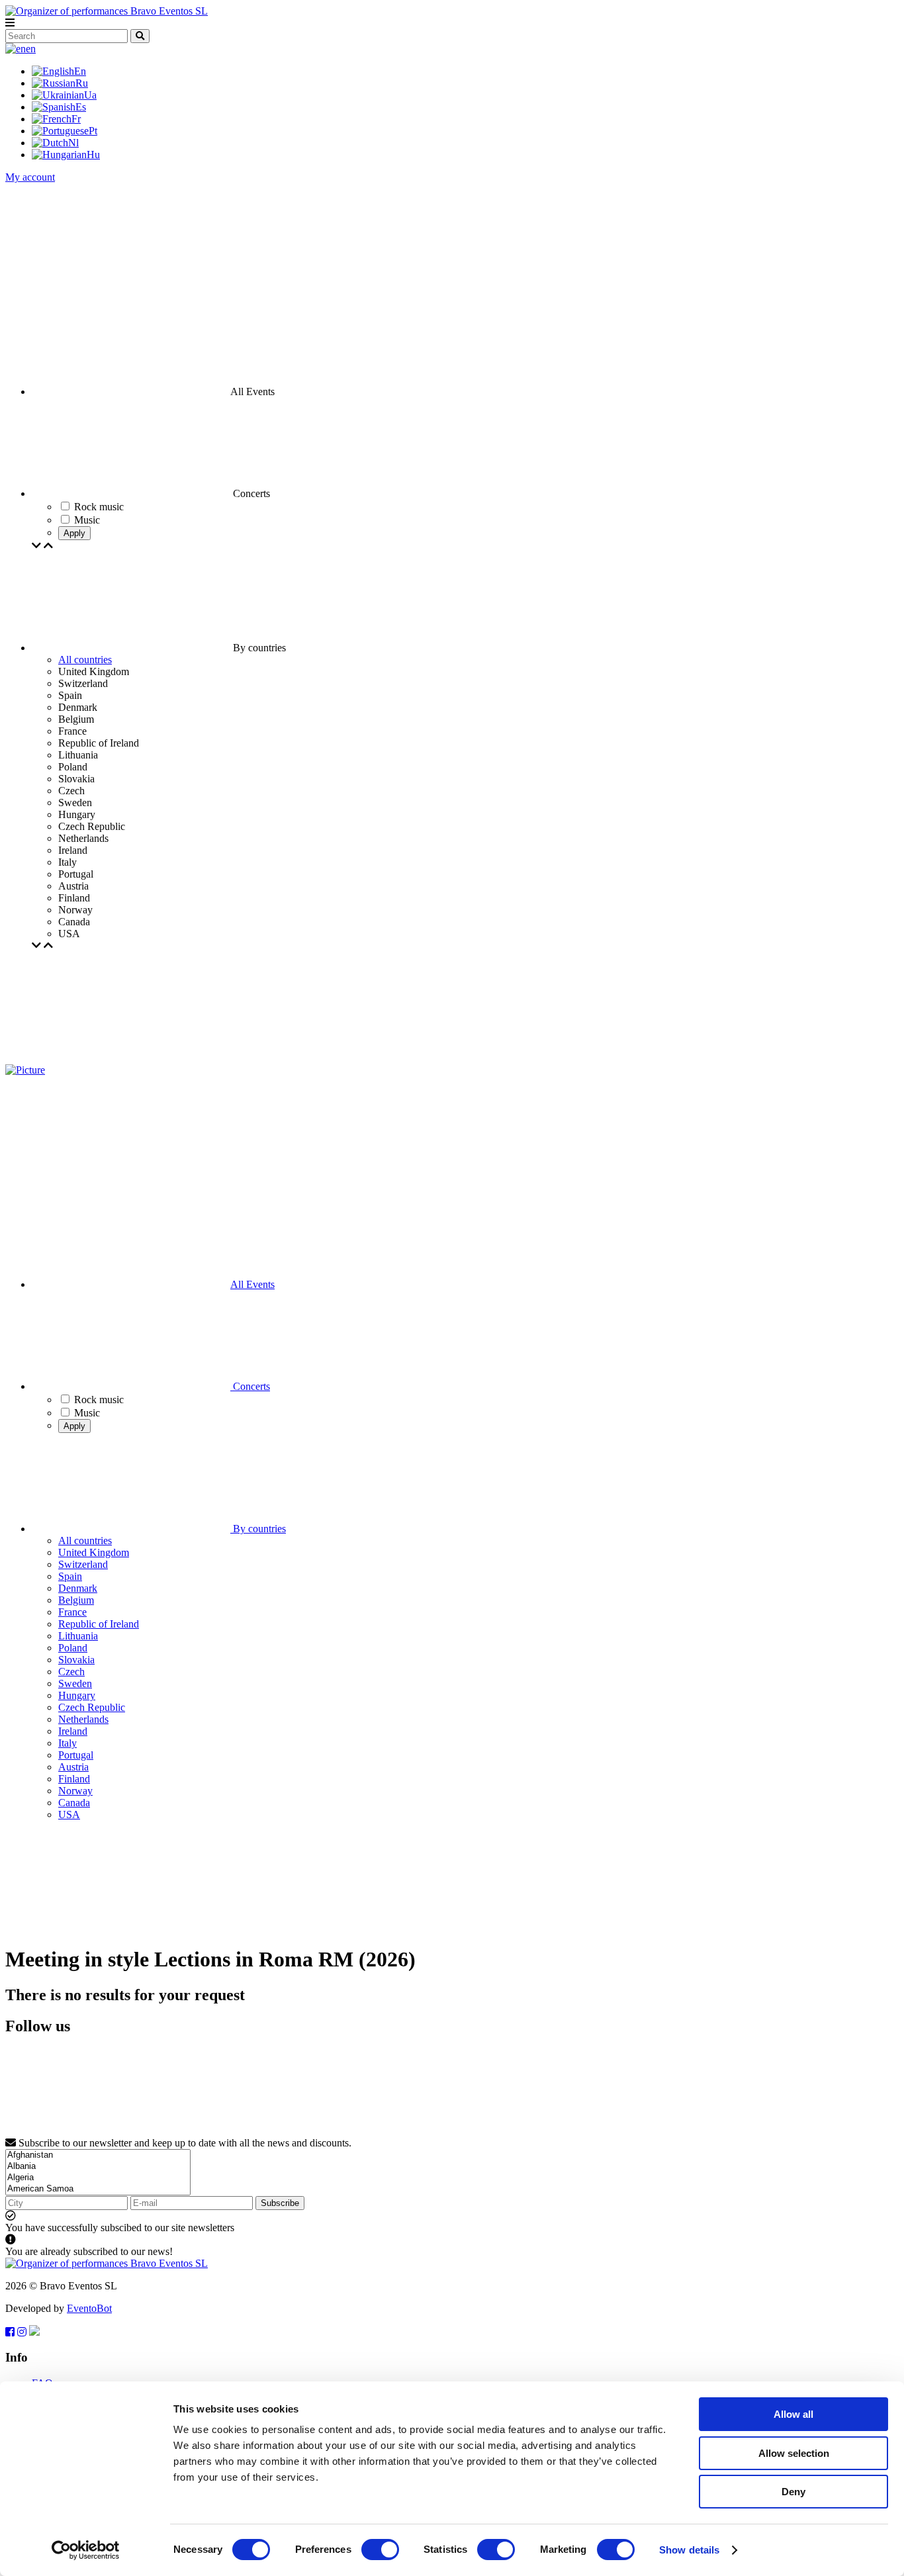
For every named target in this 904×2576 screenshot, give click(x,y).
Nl (73, 143)
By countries (258, 1529)
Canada (74, 1803)
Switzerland (83, 1564)
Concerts (250, 1386)
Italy (68, 1743)
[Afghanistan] (98, 2155)
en (31, 49)
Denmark (78, 1588)
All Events (252, 1284)
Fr (76, 119)
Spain (70, 1576)
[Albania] (98, 2167)
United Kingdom (94, 1552)
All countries (85, 660)
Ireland (73, 1731)
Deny (793, 2492)
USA (69, 1815)
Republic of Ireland (99, 1624)
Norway (75, 1791)
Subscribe (280, 2203)
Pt (93, 131)
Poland (73, 1648)
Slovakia (76, 1660)
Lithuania (78, 1636)
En (80, 71)
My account (30, 177)
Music (87, 1413)
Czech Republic (92, 1707)
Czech (71, 1672)
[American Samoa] (98, 2189)
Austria (73, 1767)
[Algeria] (98, 2178)
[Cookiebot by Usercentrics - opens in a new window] (86, 2550)
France (72, 1612)
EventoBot (89, 2308)
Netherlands (83, 1719)
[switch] (380, 2550)
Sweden (75, 1683)
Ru (82, 83)
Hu (93, 155)
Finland (74, 1779)
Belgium (76, 1600)
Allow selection (794, 2453)
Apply (74, 533)
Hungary (77, 1695)
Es (81, 107)
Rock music (99, 1400)
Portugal (76, 1755)
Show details (689, 2550)
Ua (90, 95)
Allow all (793, 2414)
